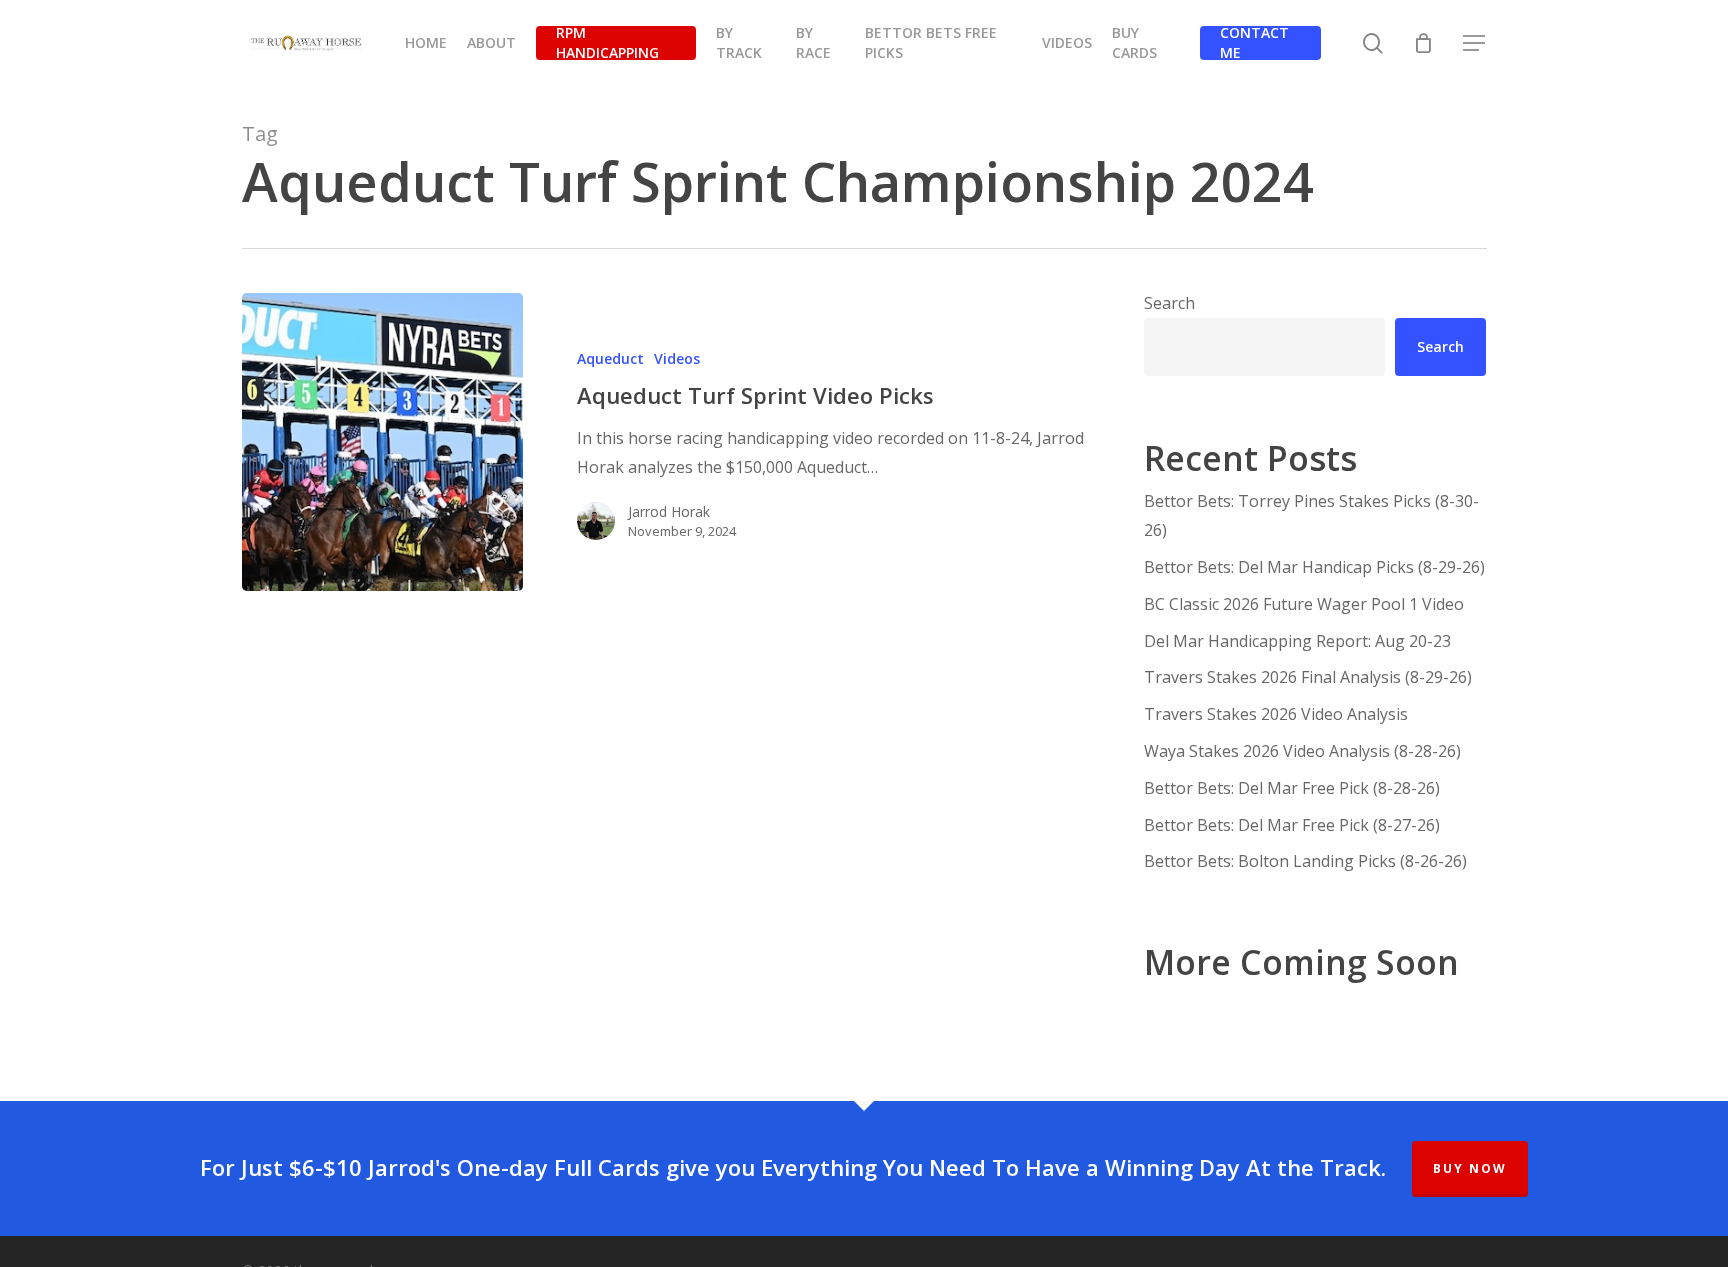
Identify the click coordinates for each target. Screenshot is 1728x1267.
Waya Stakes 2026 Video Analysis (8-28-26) (1302, 751)
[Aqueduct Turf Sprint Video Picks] (382, 442)
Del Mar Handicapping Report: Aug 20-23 (1297, 641)
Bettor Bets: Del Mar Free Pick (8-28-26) (1292, 788)
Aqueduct (610, 358)
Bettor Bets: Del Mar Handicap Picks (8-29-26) (1314, 567)
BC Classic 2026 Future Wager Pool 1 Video (1304, 604)
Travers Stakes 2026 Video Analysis (1276, 714)
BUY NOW (1470, 1168)
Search (1169, 303)
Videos (677, 358)
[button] (1475, 43)
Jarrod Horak (669, 511)
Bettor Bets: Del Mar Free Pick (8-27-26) (1292, 825)
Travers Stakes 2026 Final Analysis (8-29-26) (1308, 677)
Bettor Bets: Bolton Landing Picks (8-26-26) (1305, 861)
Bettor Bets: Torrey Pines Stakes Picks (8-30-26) (1311, 515)
